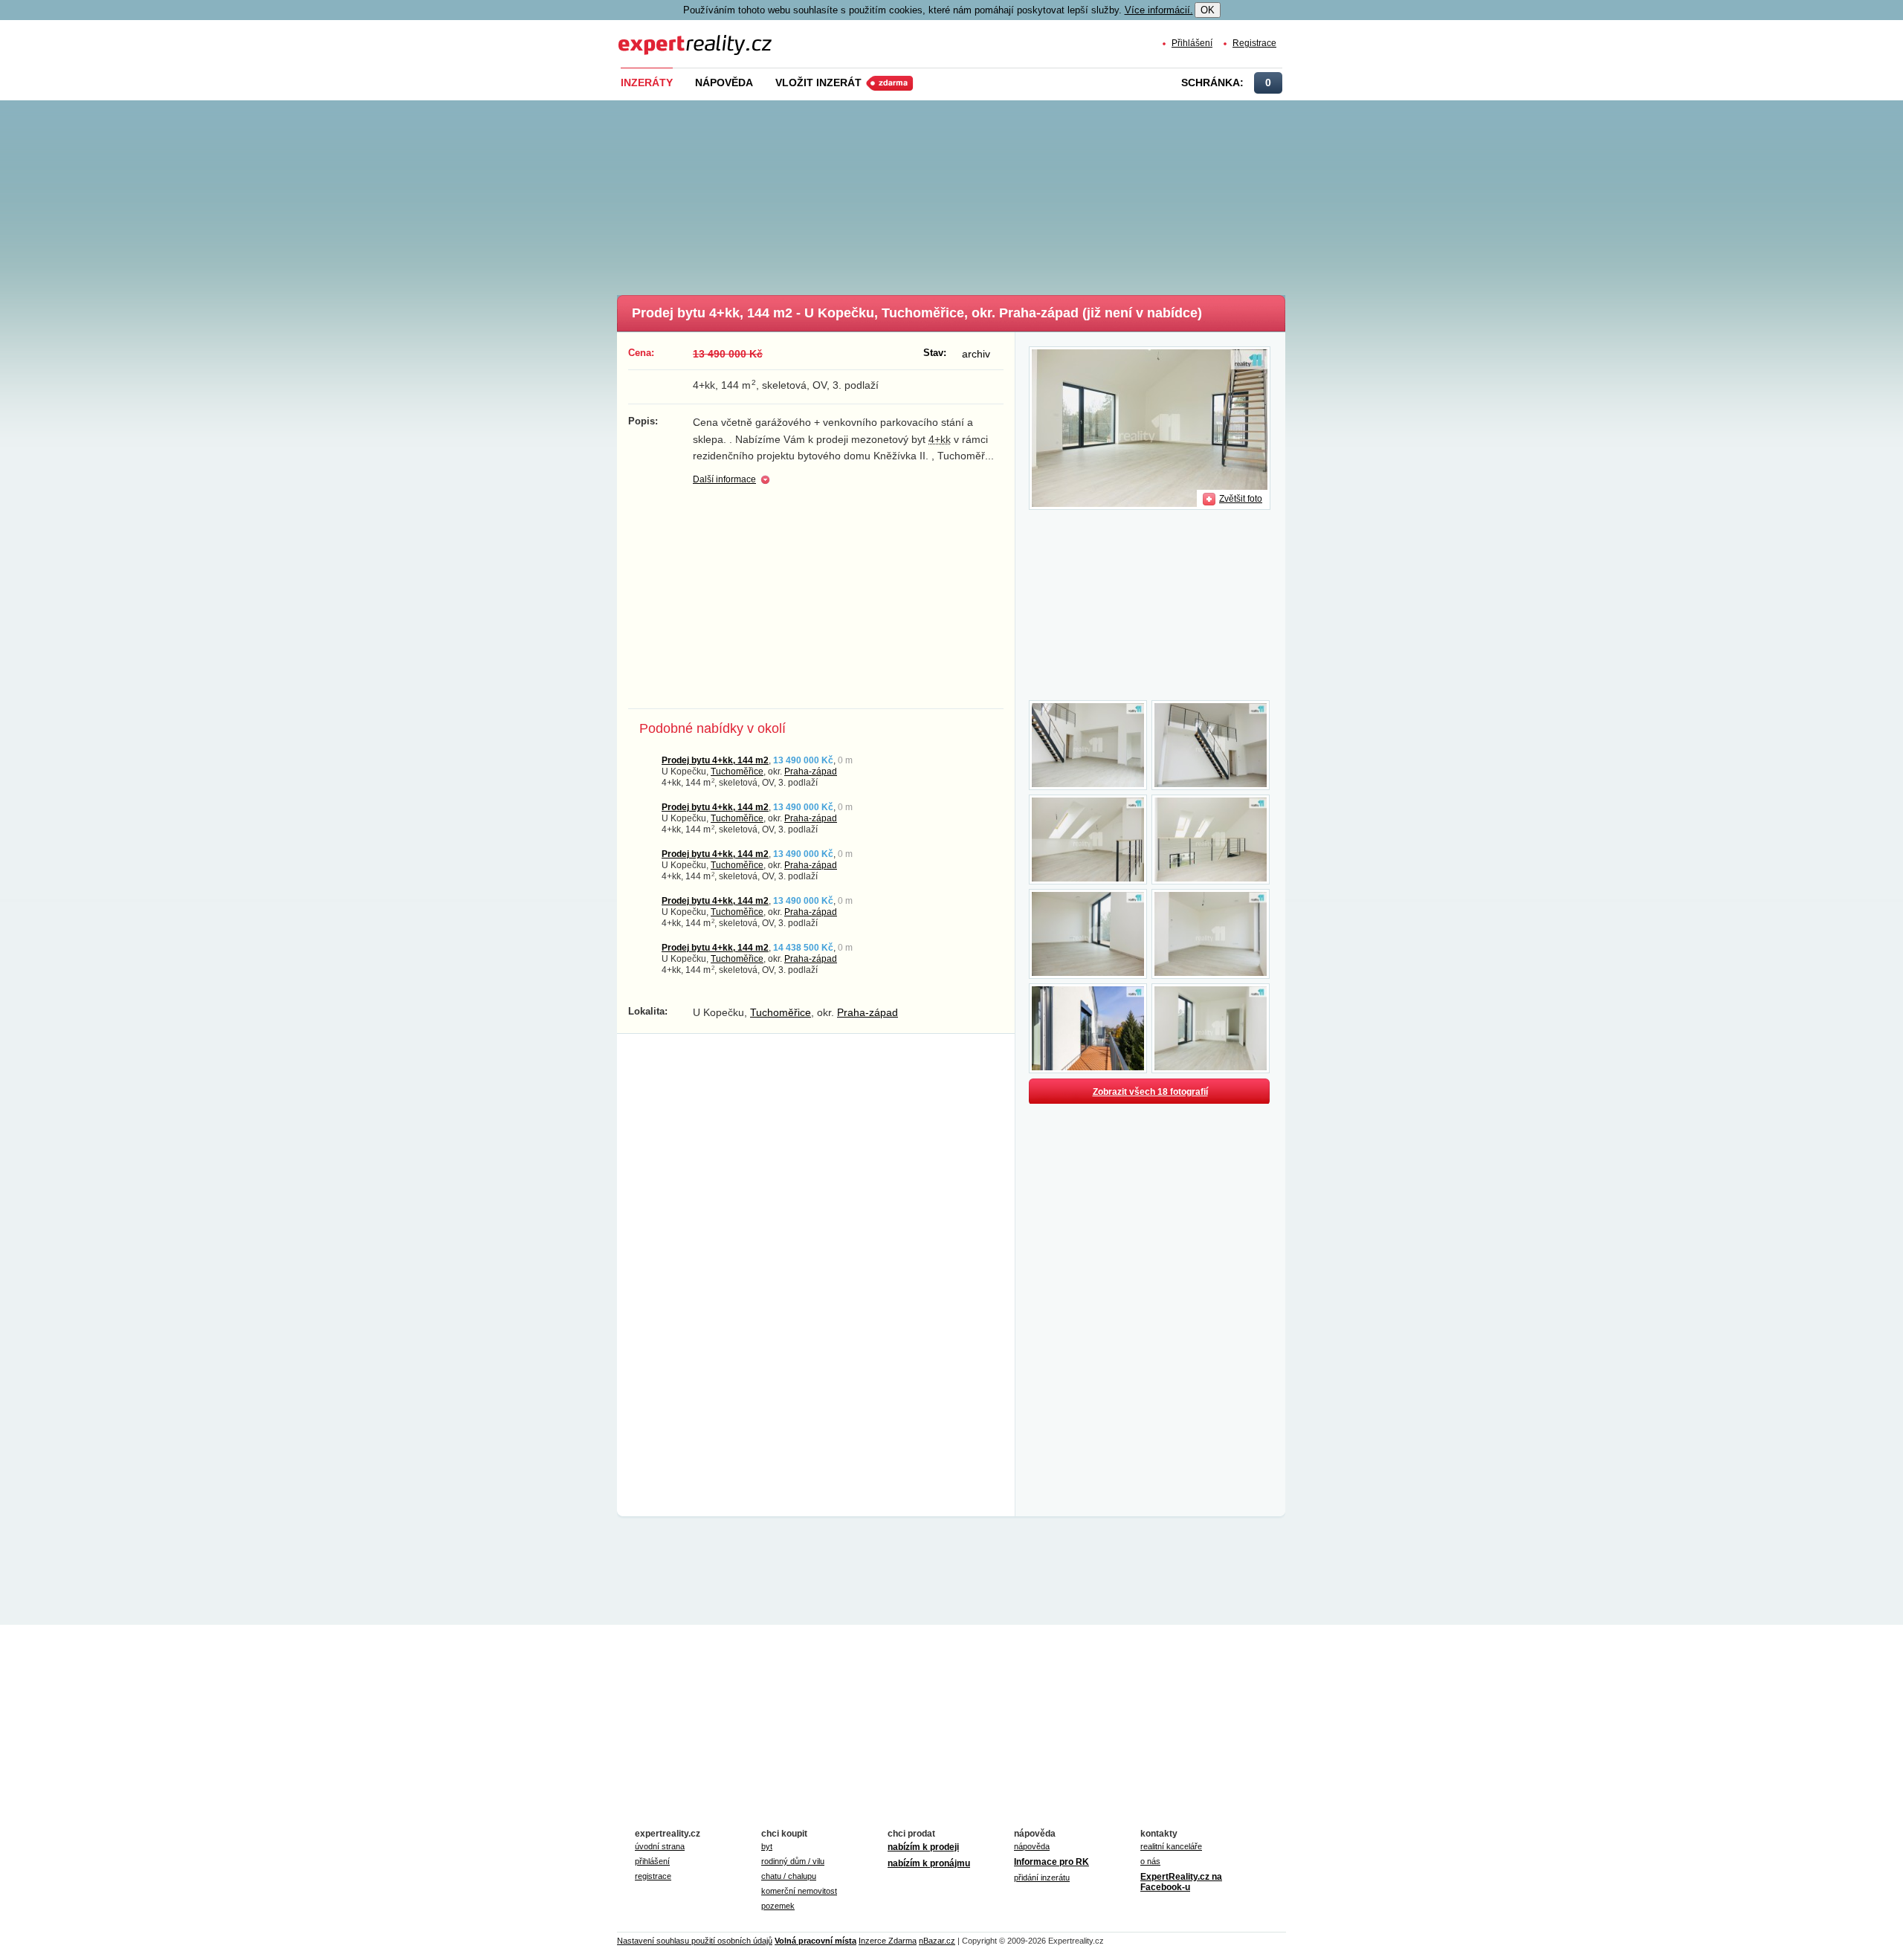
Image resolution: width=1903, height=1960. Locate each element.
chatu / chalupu (789, 1876)
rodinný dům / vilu (793, 1861)
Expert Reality (646, 36)
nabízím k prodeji (923, 1847)
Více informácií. (1159, 10)
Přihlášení (1192, 43)
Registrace (1254, 43)
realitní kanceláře (1171, 1846)
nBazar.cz (937, 1941)
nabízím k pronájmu (929, 1863)
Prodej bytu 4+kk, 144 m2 (715, 760)
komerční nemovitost (799, 1891)
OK (1208, 10)
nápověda (1032, 1846)
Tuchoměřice (737, 771)
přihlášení (652, 1861)
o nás (1150, 1861)
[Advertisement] (976, 193)
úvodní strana (660, 1846)
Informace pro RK (1051, 1862)
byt (767, 1846)
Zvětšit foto (1241, 498)
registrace (653, 1876)
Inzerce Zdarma (888, 1941)
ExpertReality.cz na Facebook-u (1181, 1882)
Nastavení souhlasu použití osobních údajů (695, 1941)
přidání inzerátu (1042, 1877)
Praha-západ (811, 771)
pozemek (778, 1906)
